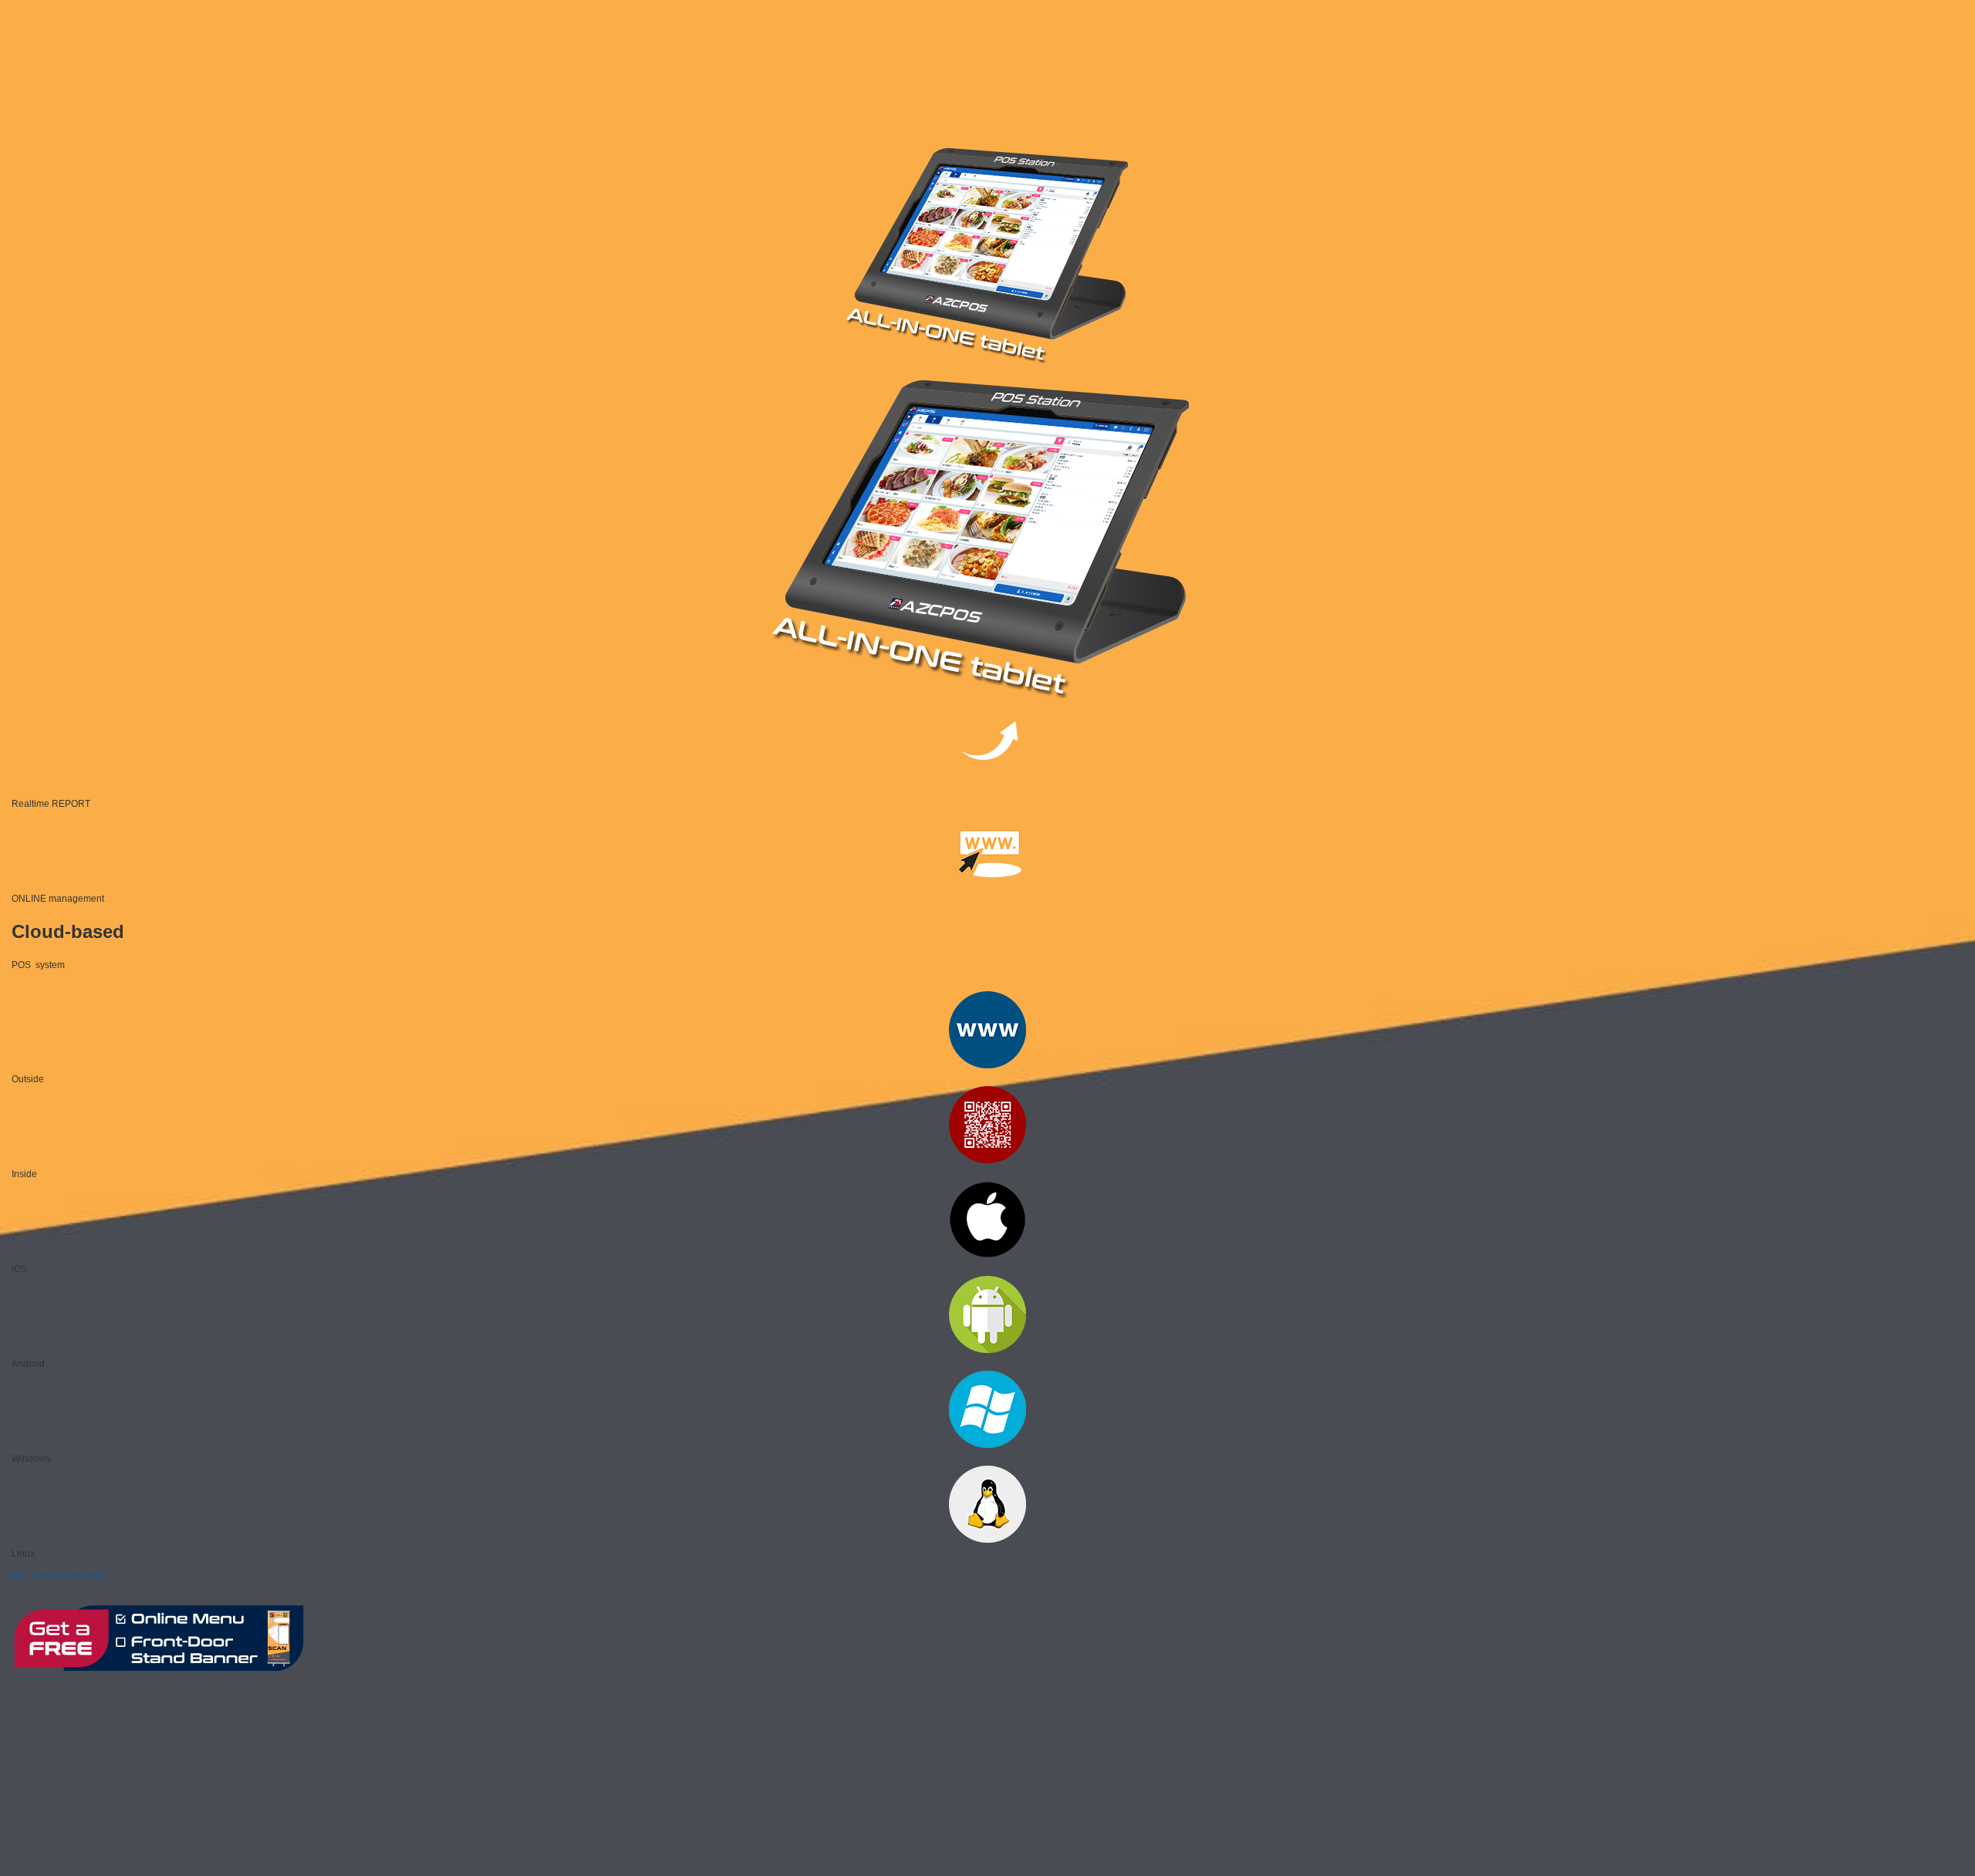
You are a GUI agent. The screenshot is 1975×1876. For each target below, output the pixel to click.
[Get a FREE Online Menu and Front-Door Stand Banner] (158, 1672)
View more (86, 1575)
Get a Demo (37, 1575)
